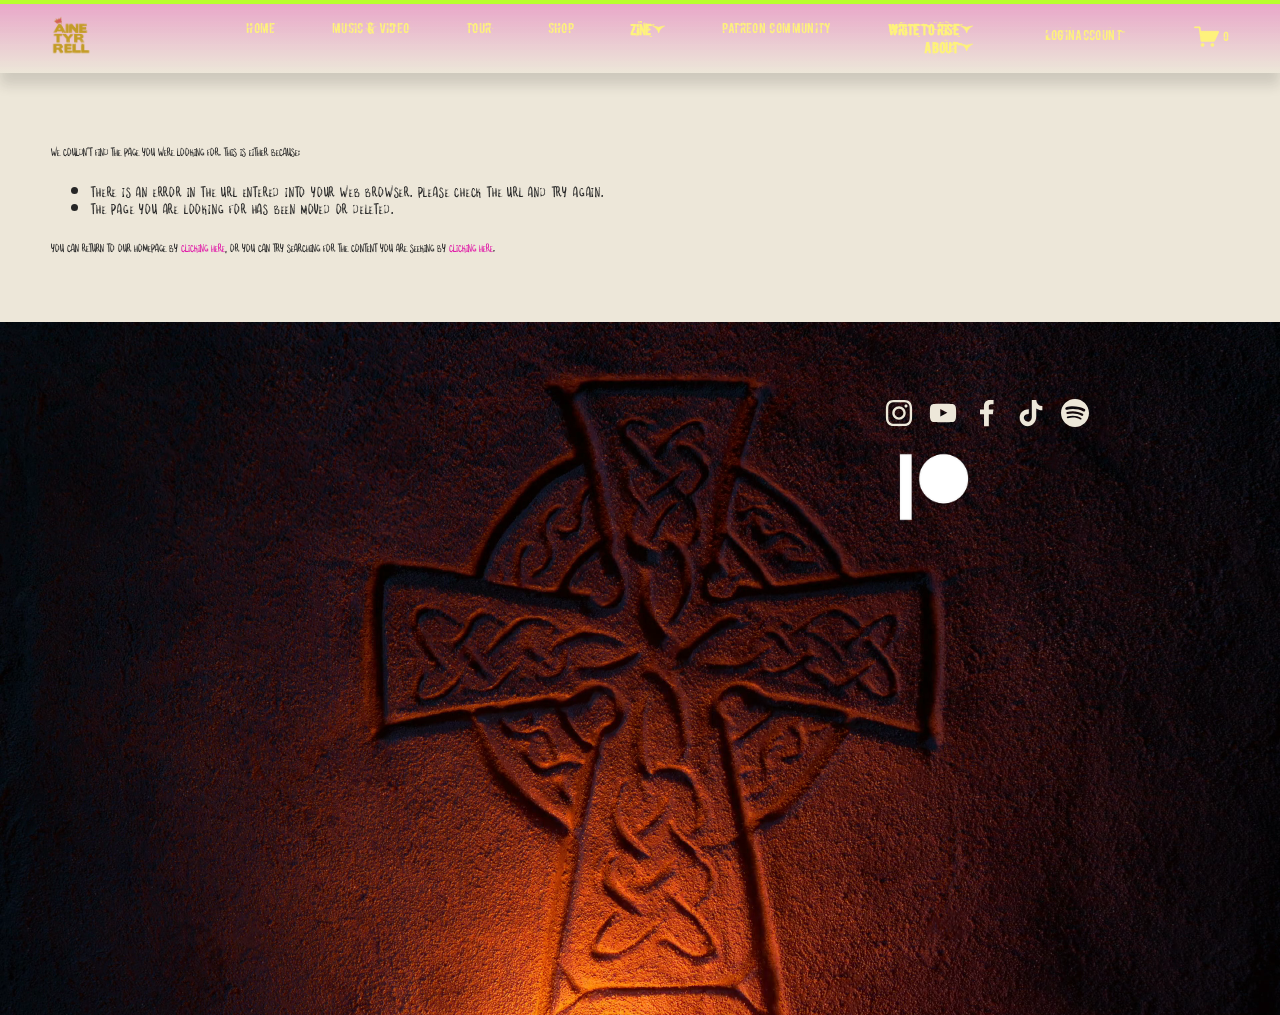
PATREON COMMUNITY (777, 28)
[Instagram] (899, 413)
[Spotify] (1075, 413)
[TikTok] (1031, 413)
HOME (260, 28)
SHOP (561, 28)
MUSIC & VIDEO (371, 28)
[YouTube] (943, 413)
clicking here (203, 245)
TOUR (478, 28)
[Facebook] (987, 413)
